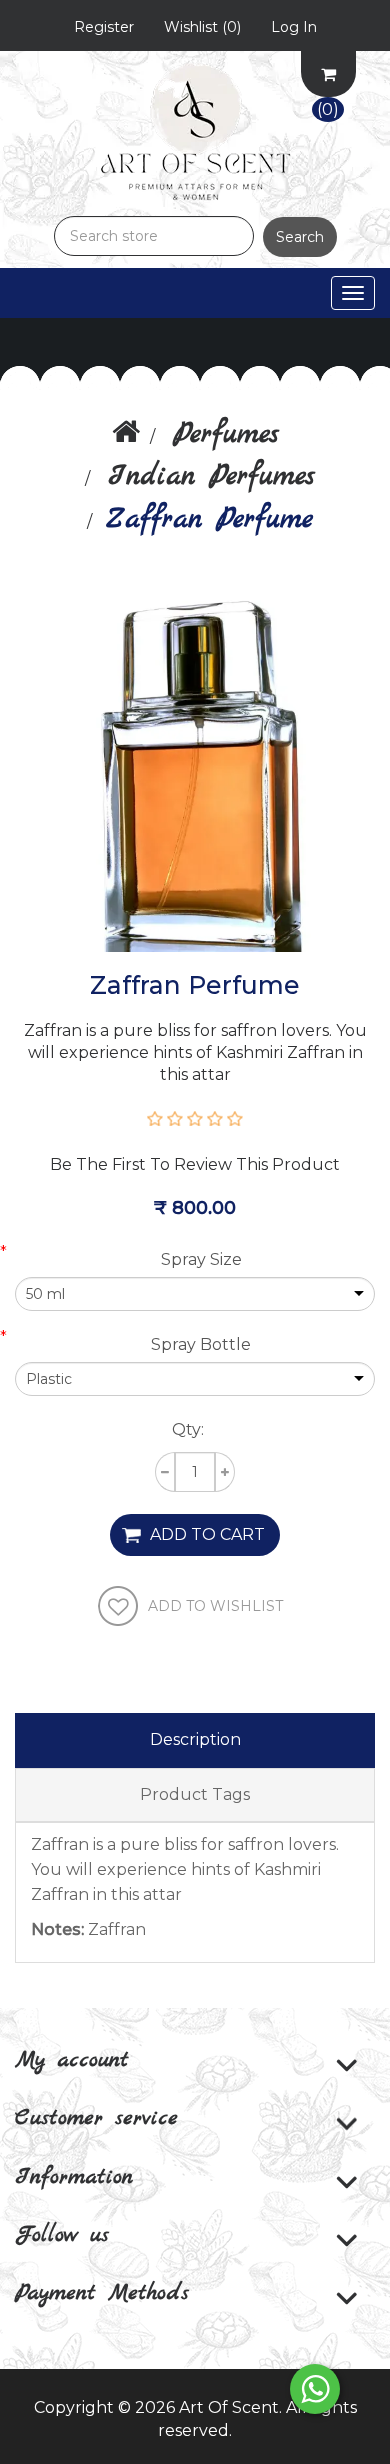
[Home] (126, 435)
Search (300, 237)
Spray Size (201, 1259)
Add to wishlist (215, 1606)
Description (195, 1739)
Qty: (188, 1429)
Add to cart (207, 1534)
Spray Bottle (201, 1344)
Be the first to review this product (195, 1164)
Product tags (195, 1794)
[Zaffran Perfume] (195, 770)
